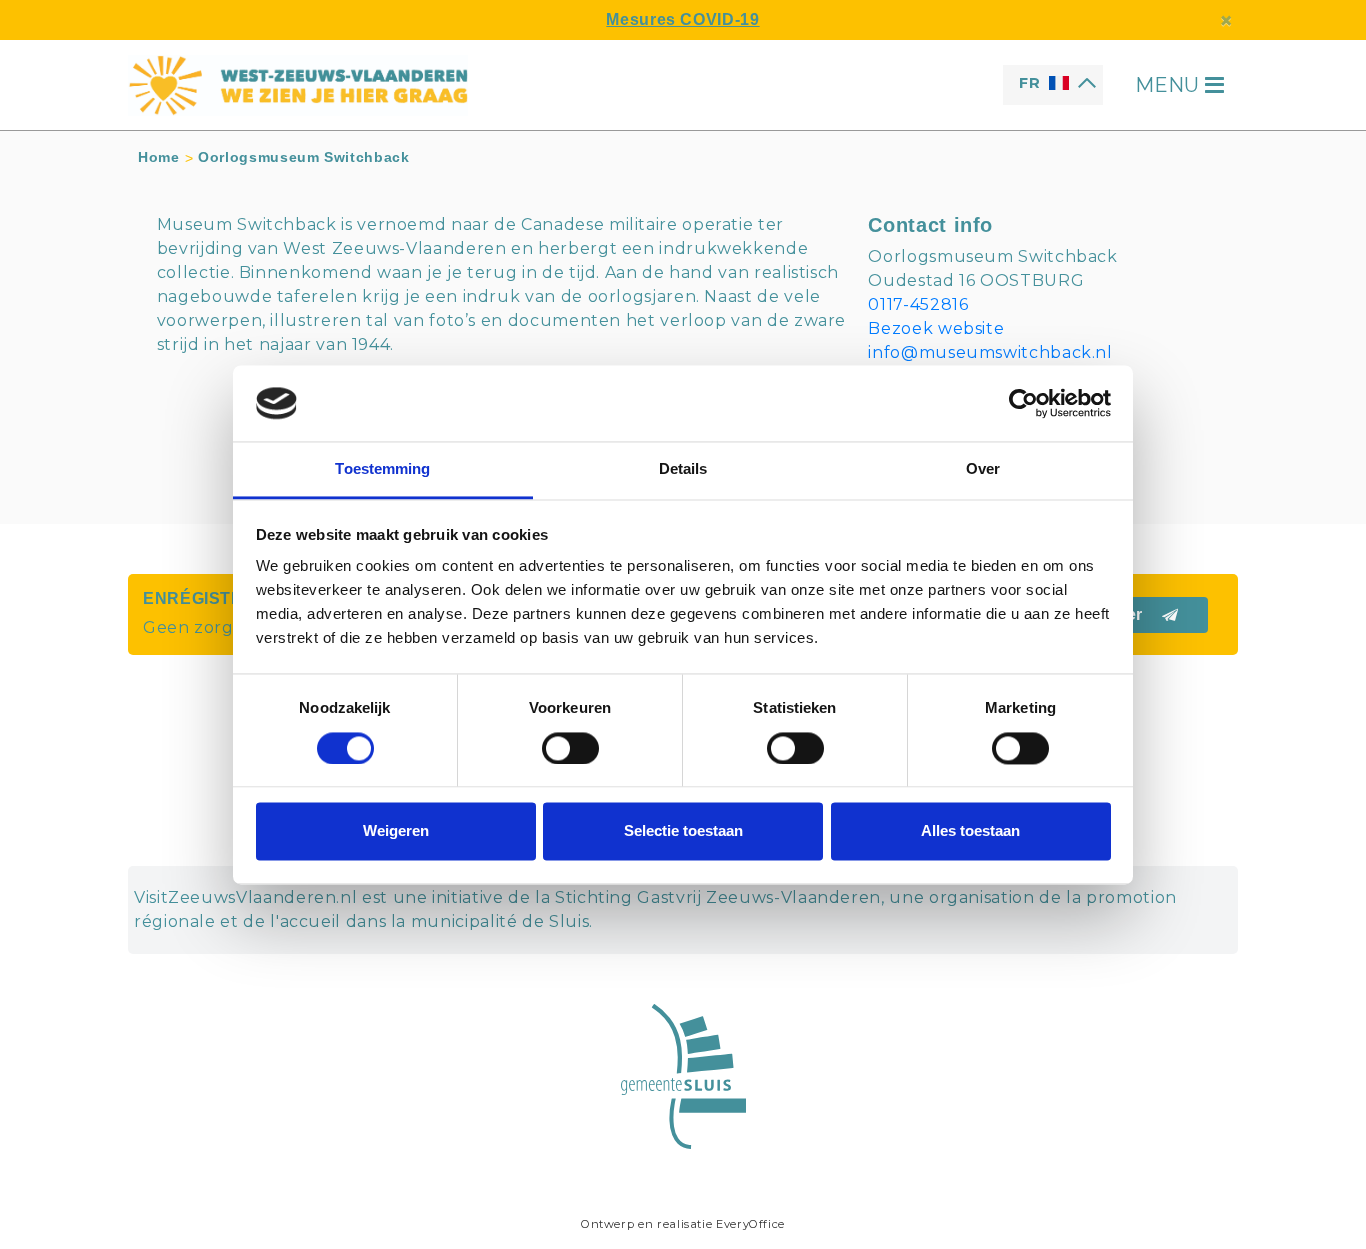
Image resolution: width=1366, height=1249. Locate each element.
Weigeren (396, 831)
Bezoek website (936, 328)
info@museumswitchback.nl (990, 352)
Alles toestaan (970, 831)
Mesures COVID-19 (682, 19)
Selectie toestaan (683, 831)
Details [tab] (683, 469)
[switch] (570, 748)
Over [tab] (983, 469)
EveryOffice (750, 1224)
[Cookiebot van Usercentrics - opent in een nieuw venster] (1023, 403)
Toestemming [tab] (382, 469)
